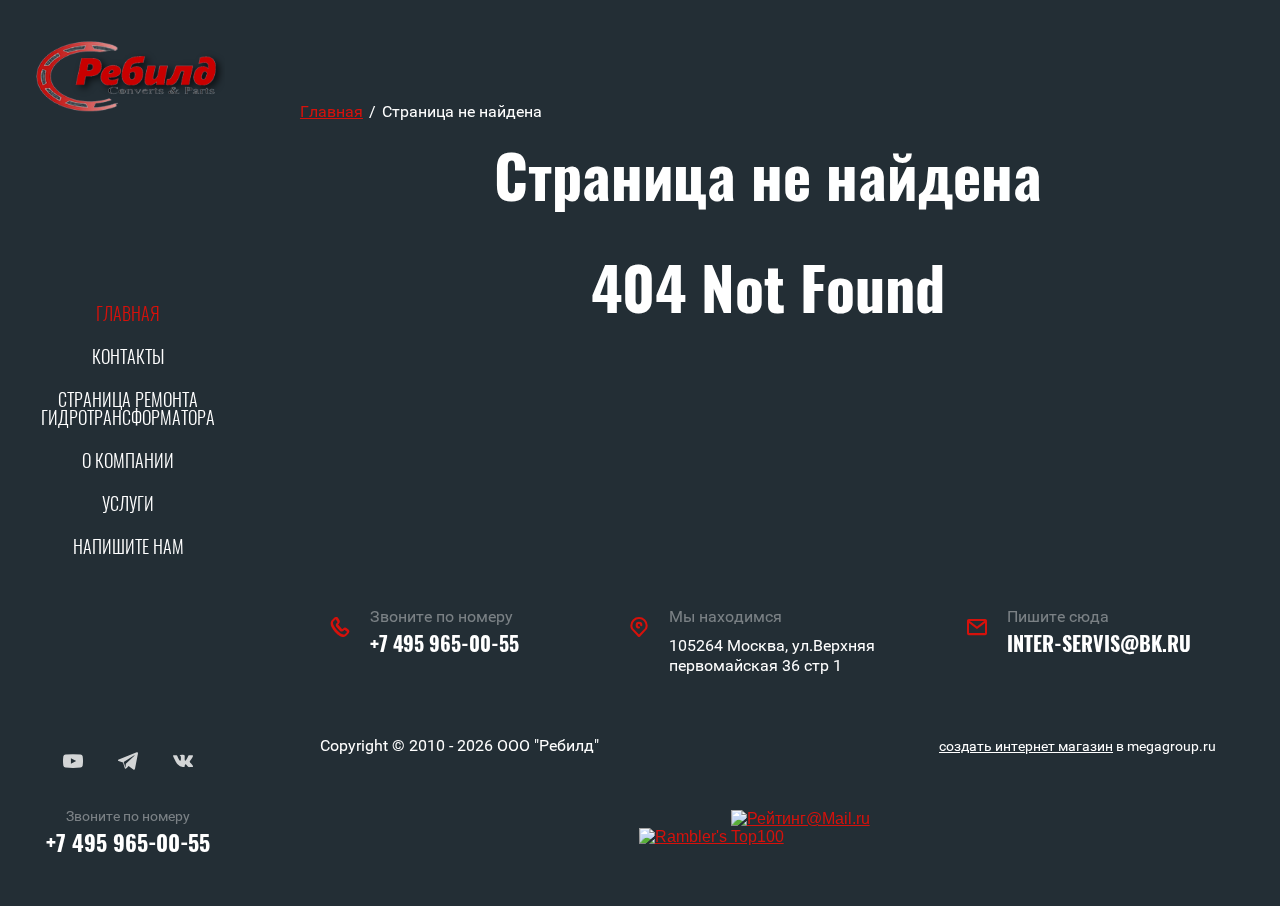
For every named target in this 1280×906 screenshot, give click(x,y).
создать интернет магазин (1026, 746)
